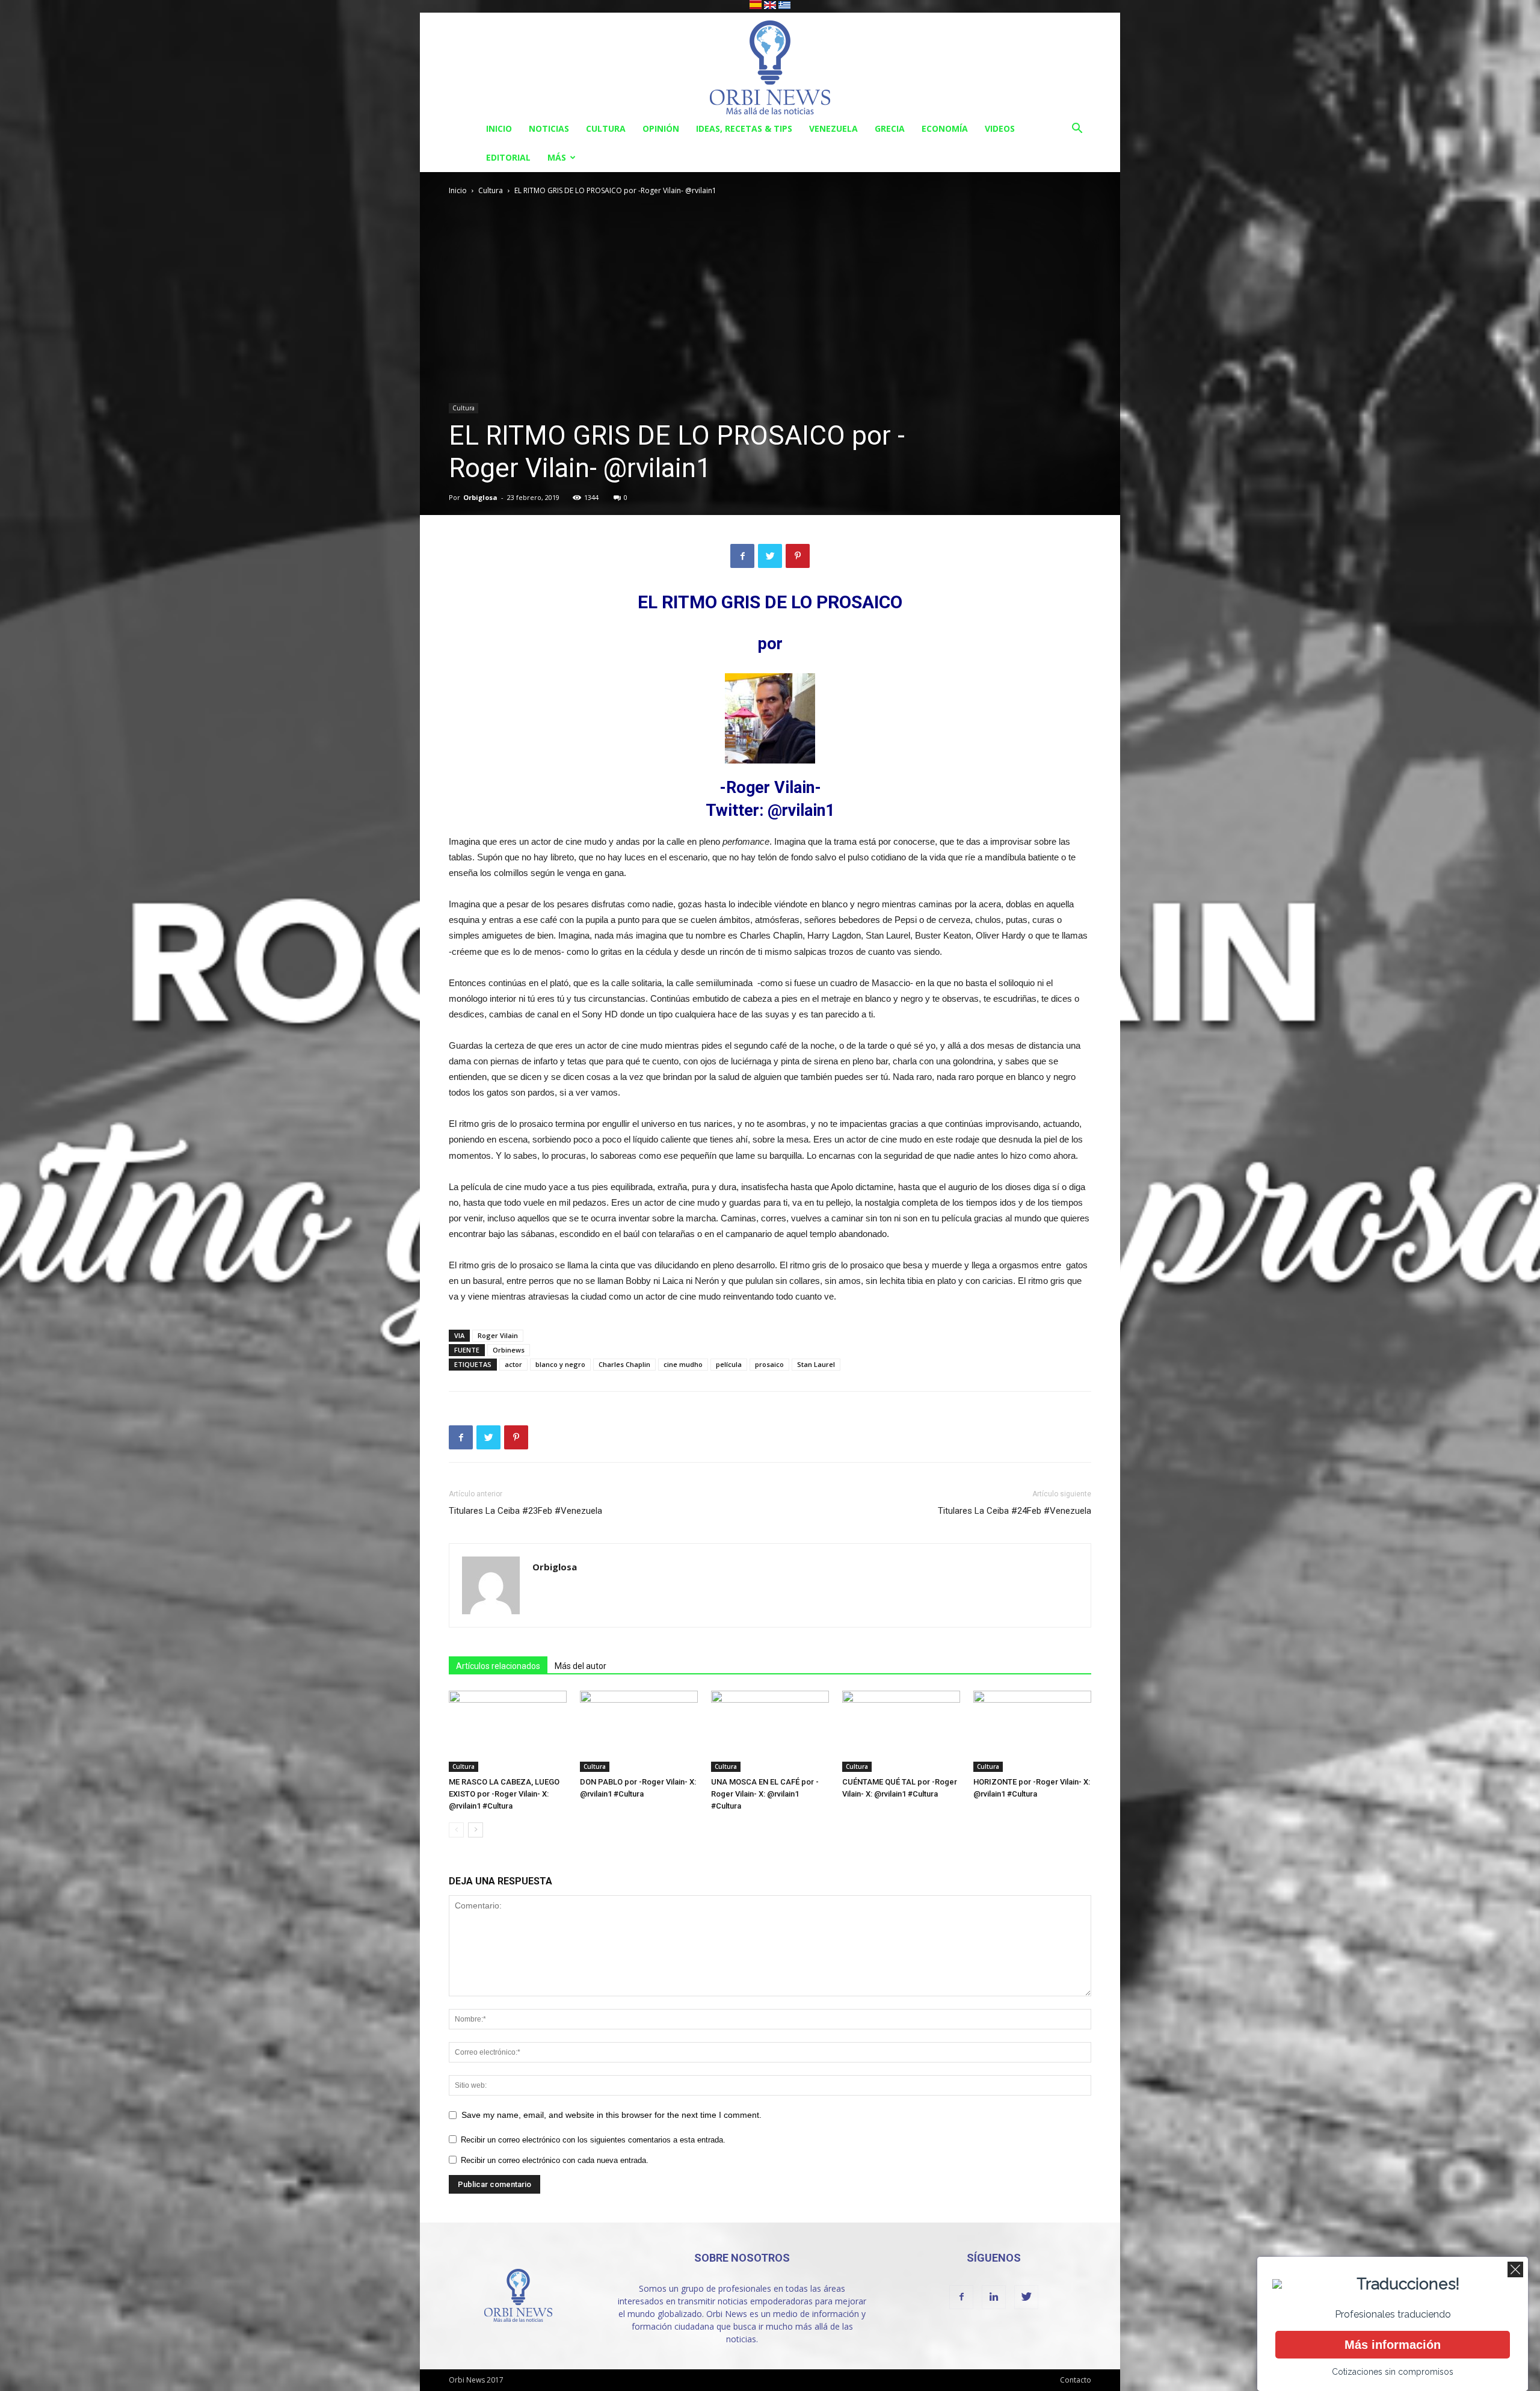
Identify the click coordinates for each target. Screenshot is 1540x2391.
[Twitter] (1026, 2297)
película (729, 1364)
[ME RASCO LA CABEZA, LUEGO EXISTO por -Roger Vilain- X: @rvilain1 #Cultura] (508, 1731)
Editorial (508, 157)
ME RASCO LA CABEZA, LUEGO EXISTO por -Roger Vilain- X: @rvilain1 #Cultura (504, 1794)
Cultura (606, 128)
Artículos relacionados (498, 1666)
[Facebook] (961, 2297)
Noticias (549, 128)
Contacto (1076, 2380)
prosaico (769, 1364)
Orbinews (509, 1350)
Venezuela (833, 128)
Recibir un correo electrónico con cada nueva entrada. (555, 2160)
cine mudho (683, 1364)
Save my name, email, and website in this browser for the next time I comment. (611, 2115)
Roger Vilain (498, 1335)
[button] (1077, 130)
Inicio (499, 128)
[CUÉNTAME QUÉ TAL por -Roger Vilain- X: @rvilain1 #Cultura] (901, 1731)
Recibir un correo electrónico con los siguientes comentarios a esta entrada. (593, 2140)
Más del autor (581, 1666)
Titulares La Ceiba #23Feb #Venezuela (525, 1511)
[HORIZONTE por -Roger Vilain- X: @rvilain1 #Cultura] (1032, 1731)
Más (557, 157)
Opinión (661, 128)
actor (513, 1364)
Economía (945, 128)
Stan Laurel (816, 1364)
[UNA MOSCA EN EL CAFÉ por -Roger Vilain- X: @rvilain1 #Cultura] (770, 1731)
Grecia (890, 128)
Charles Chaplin (624, 1364)
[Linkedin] (994, 2297)
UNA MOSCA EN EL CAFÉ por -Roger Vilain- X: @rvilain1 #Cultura (765, 1794)
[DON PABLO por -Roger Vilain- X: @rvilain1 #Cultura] (639, 1731)
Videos (1000, 128)
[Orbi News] (770, 63)
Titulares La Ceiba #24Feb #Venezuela (1015, 1511)
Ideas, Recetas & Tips (744, 128)
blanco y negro (560, 1364)
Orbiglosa (480, 497)
